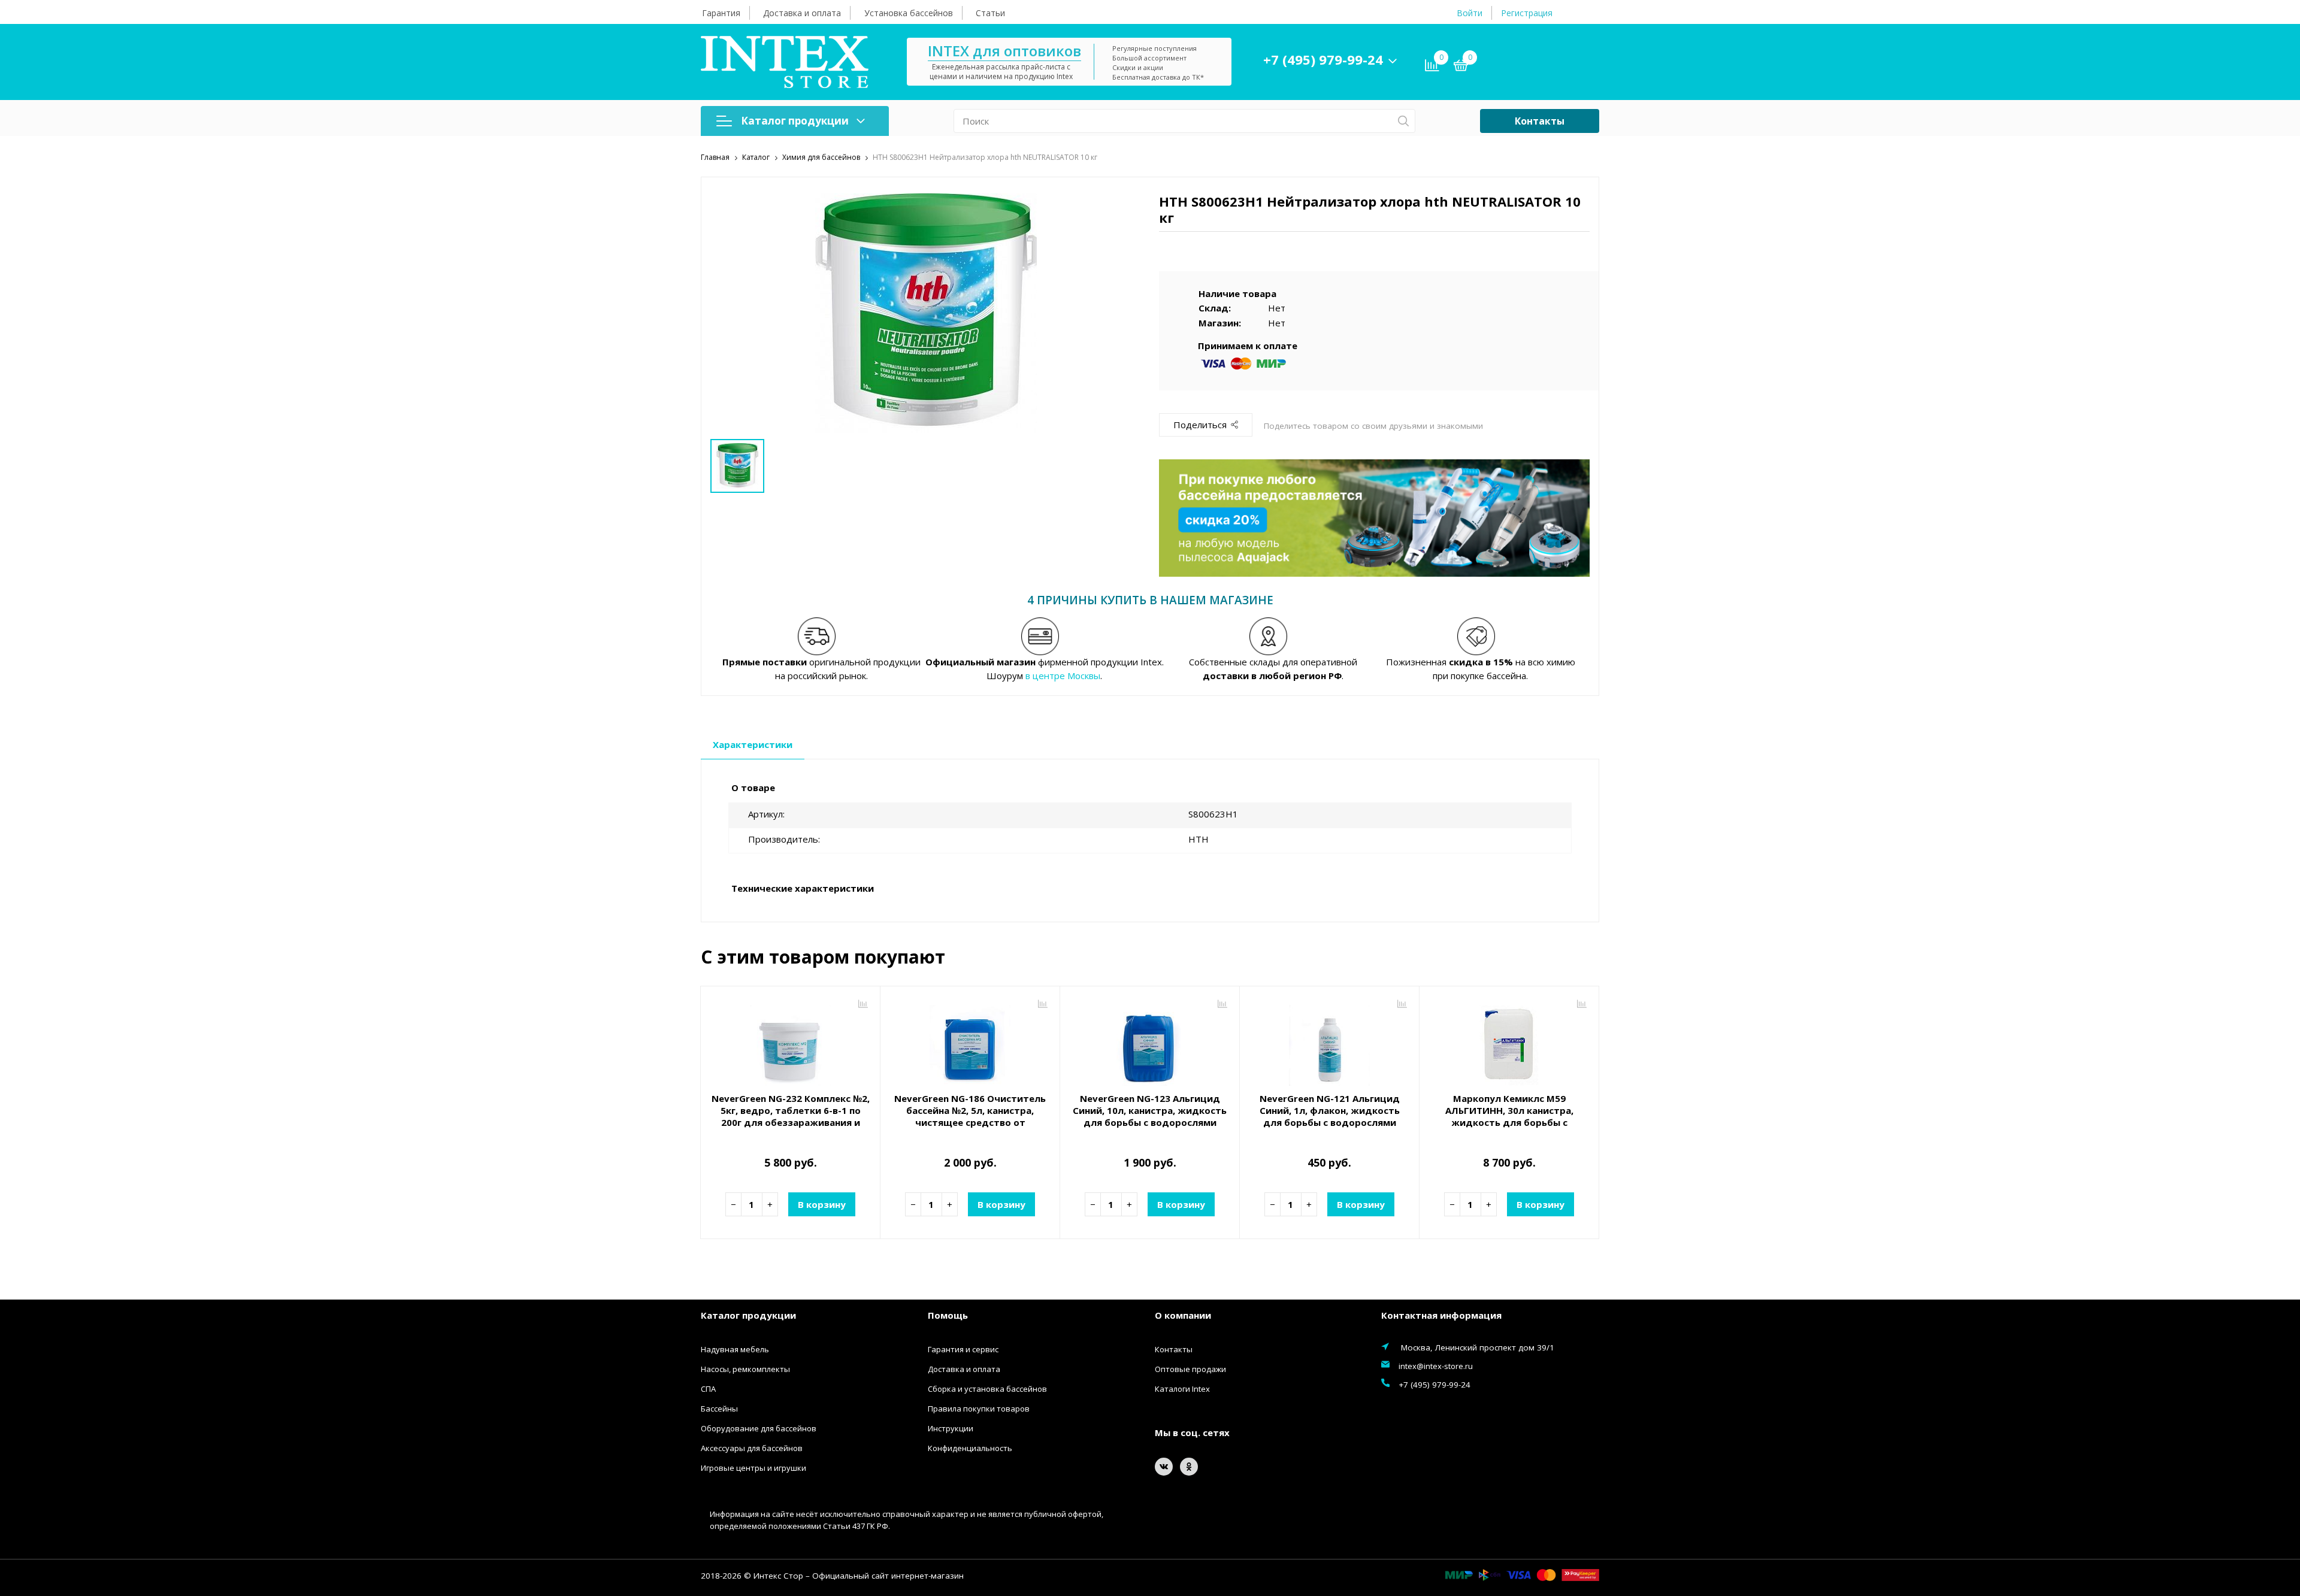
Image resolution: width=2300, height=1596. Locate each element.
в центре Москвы (1063, 676)
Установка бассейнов (909, 13)
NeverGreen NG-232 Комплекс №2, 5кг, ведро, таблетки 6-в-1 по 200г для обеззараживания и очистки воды (791, 1116)
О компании (1183, 1315)
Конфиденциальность (970, 1448)
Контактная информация (1441, 1315)
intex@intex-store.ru (1436, 1366)
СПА (708, 1389)
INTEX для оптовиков (1004, 51)
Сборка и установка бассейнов (987, 1389)
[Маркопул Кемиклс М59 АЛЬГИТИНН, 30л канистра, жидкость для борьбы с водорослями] (1509, 1041)
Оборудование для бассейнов (759, 1428)
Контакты (1540, 121)
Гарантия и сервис (963, 1349)
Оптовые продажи (1190, 1369)
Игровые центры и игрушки (753, 1468)
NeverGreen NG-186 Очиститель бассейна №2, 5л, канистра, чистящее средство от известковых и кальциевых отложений (970, 1122)
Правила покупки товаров (979, 1409)
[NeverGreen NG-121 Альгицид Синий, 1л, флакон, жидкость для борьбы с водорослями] (1329, 1041)
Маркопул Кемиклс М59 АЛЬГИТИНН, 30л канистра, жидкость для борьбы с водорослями (1509, 1116)
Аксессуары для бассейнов (752, 1448)
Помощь (948, 1315)
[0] (1461, 67)
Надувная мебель (735, 1349)
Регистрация (1527, 13)
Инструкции (951, 1428)
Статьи (990, 13)
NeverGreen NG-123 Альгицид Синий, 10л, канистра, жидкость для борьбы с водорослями (1150, 1110)
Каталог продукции (795, 121)
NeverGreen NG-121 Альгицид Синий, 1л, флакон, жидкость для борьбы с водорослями (1330, 1110)
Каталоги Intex (1182, 1389)
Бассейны (719, 1409)
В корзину (822, 1204)
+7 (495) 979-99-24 (1323, 59)
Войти (1470, 13)
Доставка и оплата (802, 13)
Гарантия (721, 13)
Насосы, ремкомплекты (745, 1369)
